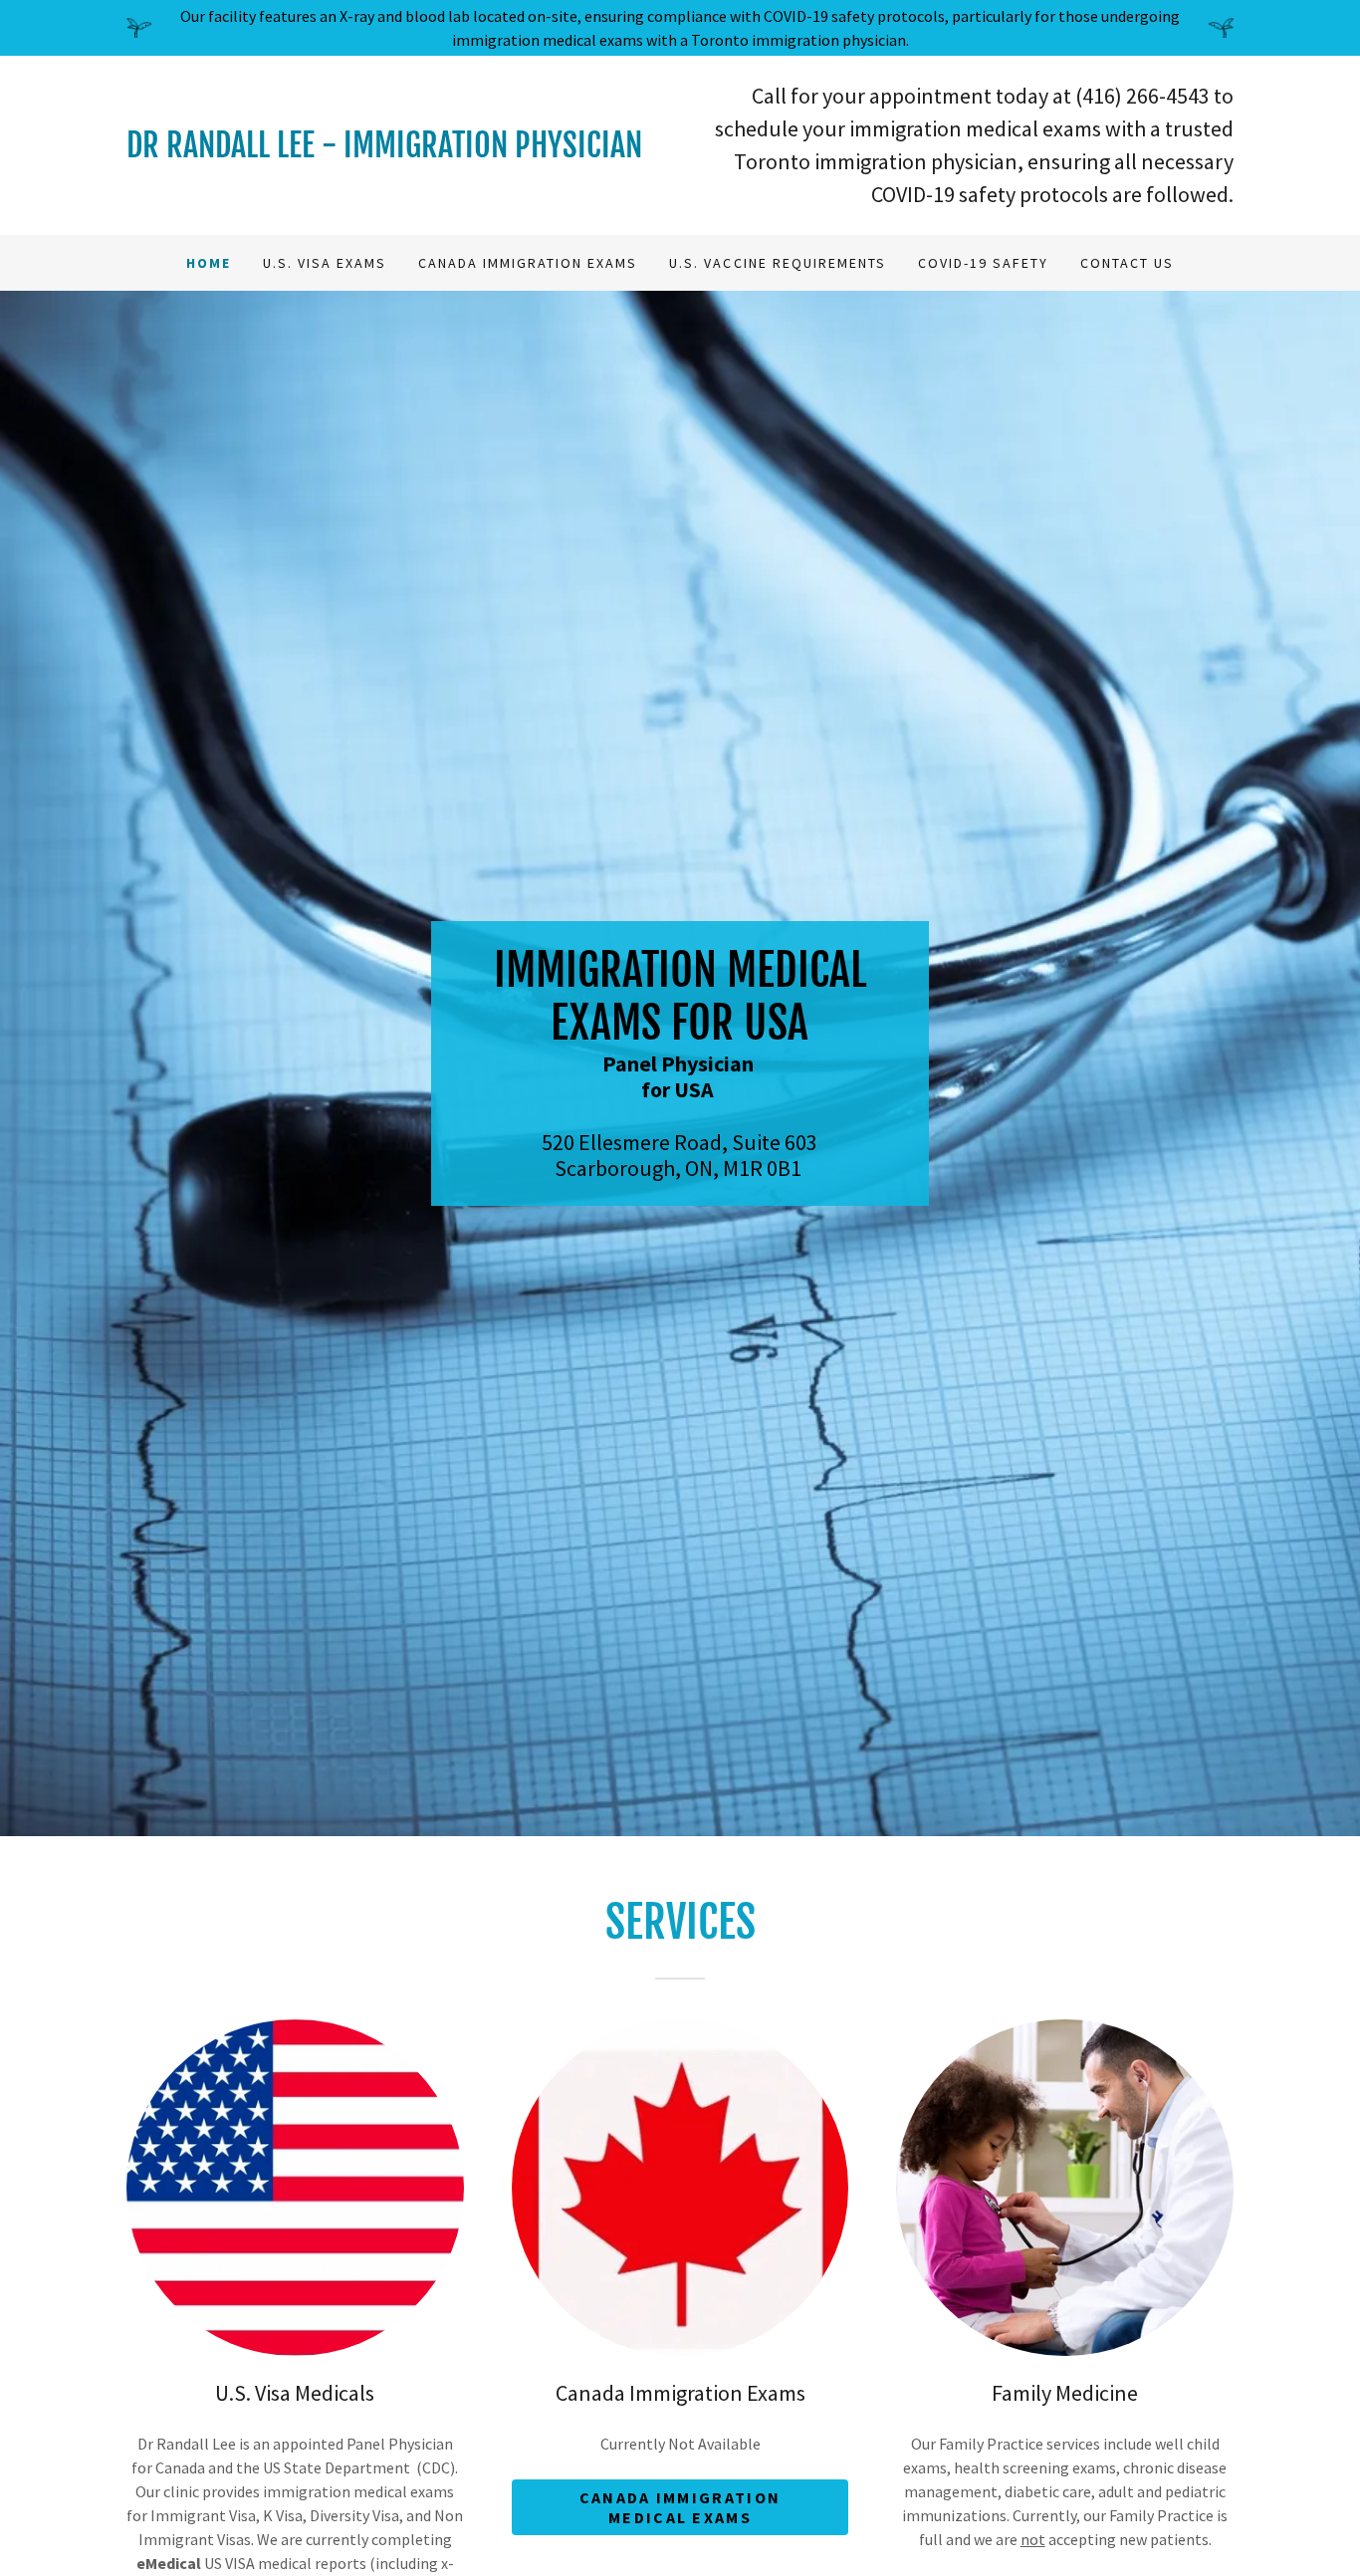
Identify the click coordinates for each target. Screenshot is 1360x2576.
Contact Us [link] (1127, 263)
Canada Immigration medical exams (680, 2507)
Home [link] (209, 263)
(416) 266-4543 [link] (1142, 96)
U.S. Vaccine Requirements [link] (777, 263)
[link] (403, 151)
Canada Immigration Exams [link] (528, 263)
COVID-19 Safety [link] (983, 263)
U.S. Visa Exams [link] (325, 263)
